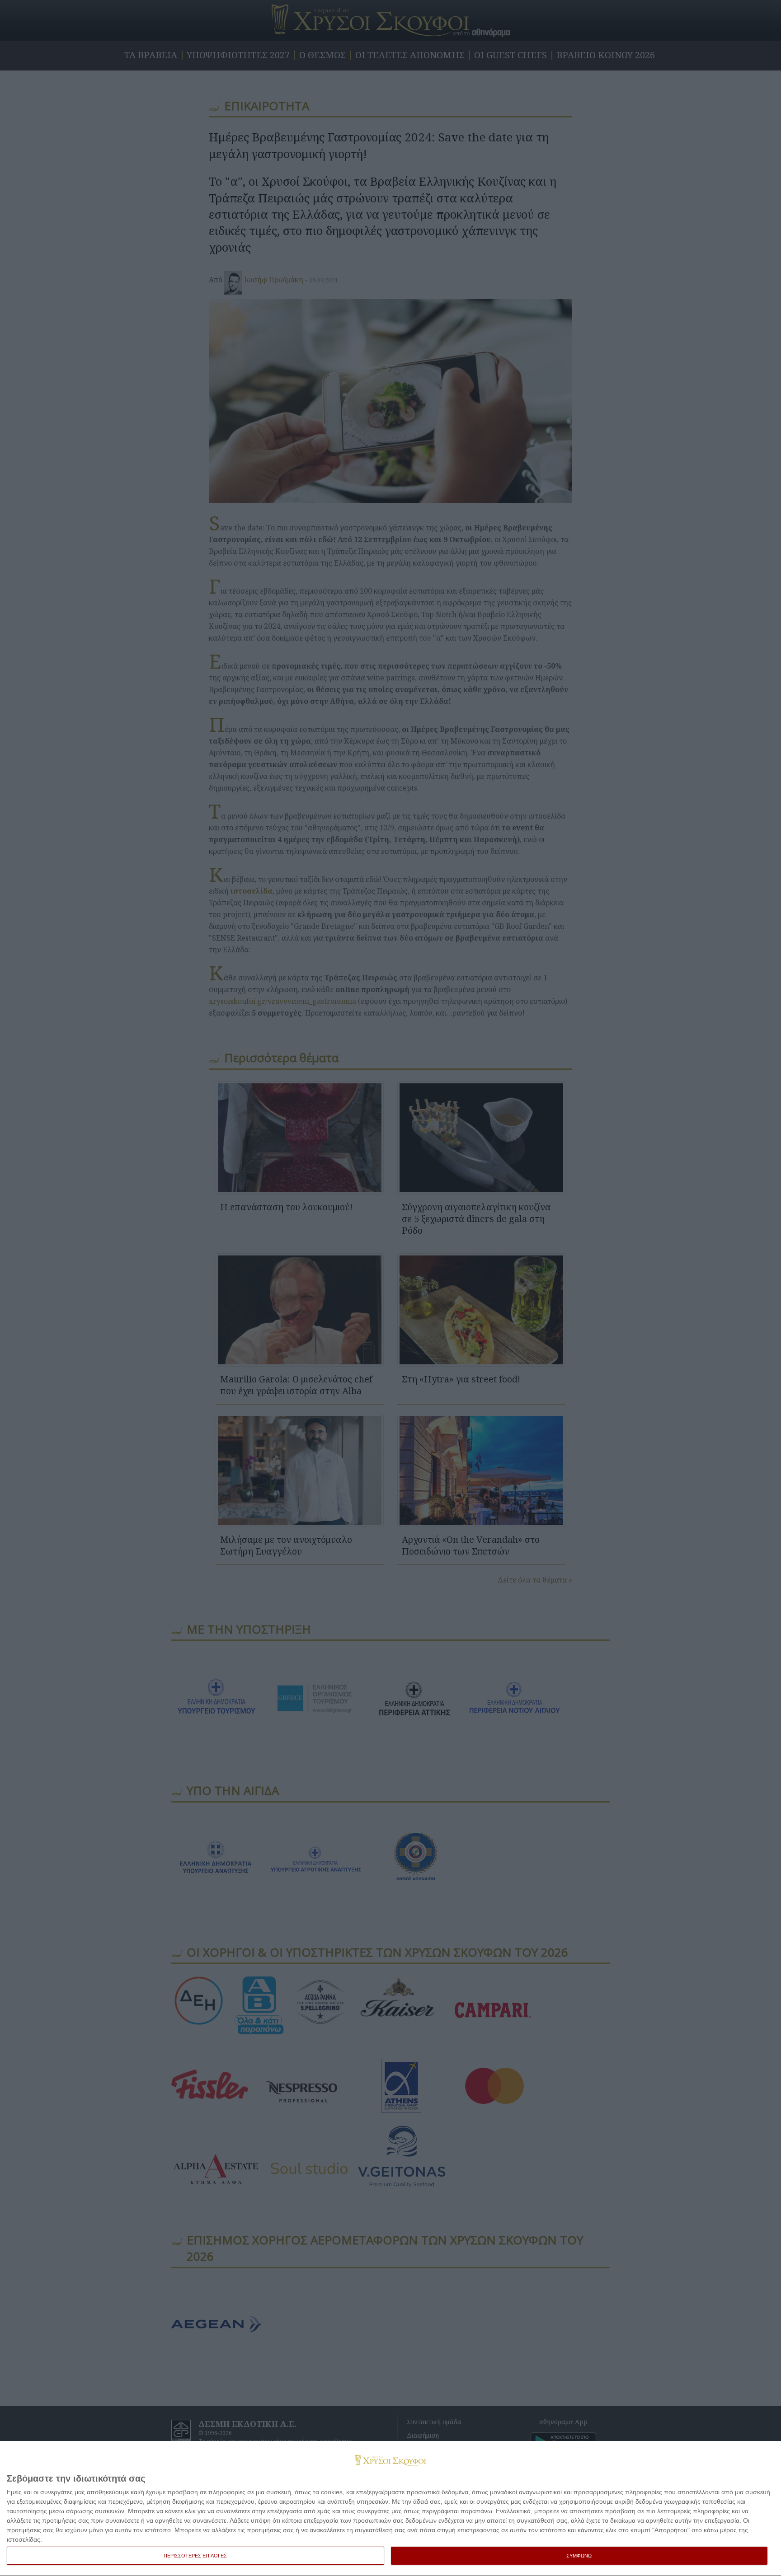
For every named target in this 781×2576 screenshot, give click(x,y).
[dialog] (390, 2509)
